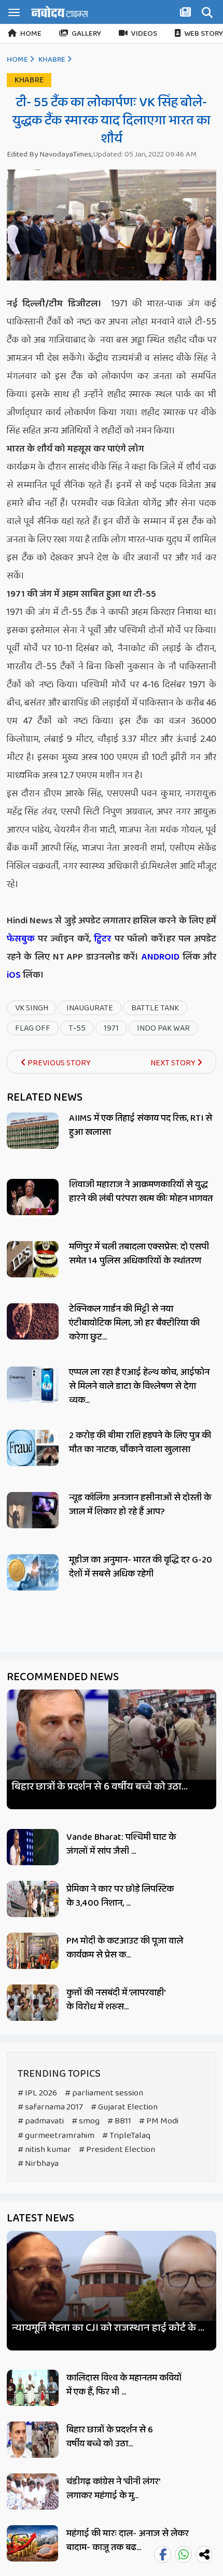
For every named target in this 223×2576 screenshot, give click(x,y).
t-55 (77, 1028)
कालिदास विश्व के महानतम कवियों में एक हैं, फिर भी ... (124, 2385)
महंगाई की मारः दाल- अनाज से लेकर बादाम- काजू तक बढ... (128, 2540)
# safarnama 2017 (50, 2107)
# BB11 (119, 2121)
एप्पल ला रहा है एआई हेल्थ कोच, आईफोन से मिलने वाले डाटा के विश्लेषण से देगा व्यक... (139, 1386)
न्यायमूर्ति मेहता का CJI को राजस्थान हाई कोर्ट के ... (108, 2328)
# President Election (117, 2150)
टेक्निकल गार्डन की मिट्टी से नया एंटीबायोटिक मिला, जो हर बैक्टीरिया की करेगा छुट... (134, 1323)
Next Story (174, 1063)
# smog (86, 2121)
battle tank (155, 1008)
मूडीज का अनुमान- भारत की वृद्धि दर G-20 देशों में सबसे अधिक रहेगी (141, 1567)
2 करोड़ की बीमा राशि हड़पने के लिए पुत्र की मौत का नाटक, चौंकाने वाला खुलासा (140, 1442)
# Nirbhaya (38, 2164)
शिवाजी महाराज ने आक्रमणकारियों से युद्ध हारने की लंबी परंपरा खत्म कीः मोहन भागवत (141, 1192)
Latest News (40, 2218)
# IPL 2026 (37, 2093)
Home (31, 34)
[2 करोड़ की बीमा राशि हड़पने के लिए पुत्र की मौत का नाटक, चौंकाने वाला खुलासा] (33, 1448)
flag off (33, 1028)
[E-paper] (187, 14)
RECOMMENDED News (63, 1677)
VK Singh (32, 1008)
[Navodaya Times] (60, 12)
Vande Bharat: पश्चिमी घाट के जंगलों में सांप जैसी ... (121, 1844)
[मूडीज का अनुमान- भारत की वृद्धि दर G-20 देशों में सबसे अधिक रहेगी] (33, 1572)
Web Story (204, 34)
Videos (144, 34)
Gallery (86, 34)
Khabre (52, 60)
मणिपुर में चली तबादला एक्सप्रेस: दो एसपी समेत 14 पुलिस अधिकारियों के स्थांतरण (139, 1254)
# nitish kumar (44, 2150)
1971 (111, 1028)
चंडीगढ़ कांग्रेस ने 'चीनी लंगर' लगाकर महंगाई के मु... (113, 2489)
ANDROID (159, 957)
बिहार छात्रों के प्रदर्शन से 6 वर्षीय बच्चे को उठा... (100, 1787)
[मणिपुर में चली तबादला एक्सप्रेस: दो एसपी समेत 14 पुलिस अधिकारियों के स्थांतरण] (33, 1259)
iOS (14, 975)
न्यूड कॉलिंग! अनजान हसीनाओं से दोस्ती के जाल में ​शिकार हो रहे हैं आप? (140, 1505)
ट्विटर (102, 939)
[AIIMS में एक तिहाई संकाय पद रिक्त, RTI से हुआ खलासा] (33, 1131)
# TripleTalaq (126, 2136)
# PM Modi (159, 2121)
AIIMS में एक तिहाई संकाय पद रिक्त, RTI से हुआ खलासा (141, 1125)
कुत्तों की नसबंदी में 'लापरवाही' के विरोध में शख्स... (116, 2000)
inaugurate (90, 1008)
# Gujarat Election (124, 2107)
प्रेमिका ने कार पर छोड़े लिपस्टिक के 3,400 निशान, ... (120, 1896)
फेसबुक (21, 939)
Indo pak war (163, 1028)
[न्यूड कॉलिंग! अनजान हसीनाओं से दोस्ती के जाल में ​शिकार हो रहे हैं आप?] (33, 1510)
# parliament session (104, 2093)
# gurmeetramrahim (56, 2136)
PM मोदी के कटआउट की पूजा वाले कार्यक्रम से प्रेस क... (125, 1948)
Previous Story (58, 1063)
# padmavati (41, 2121)
